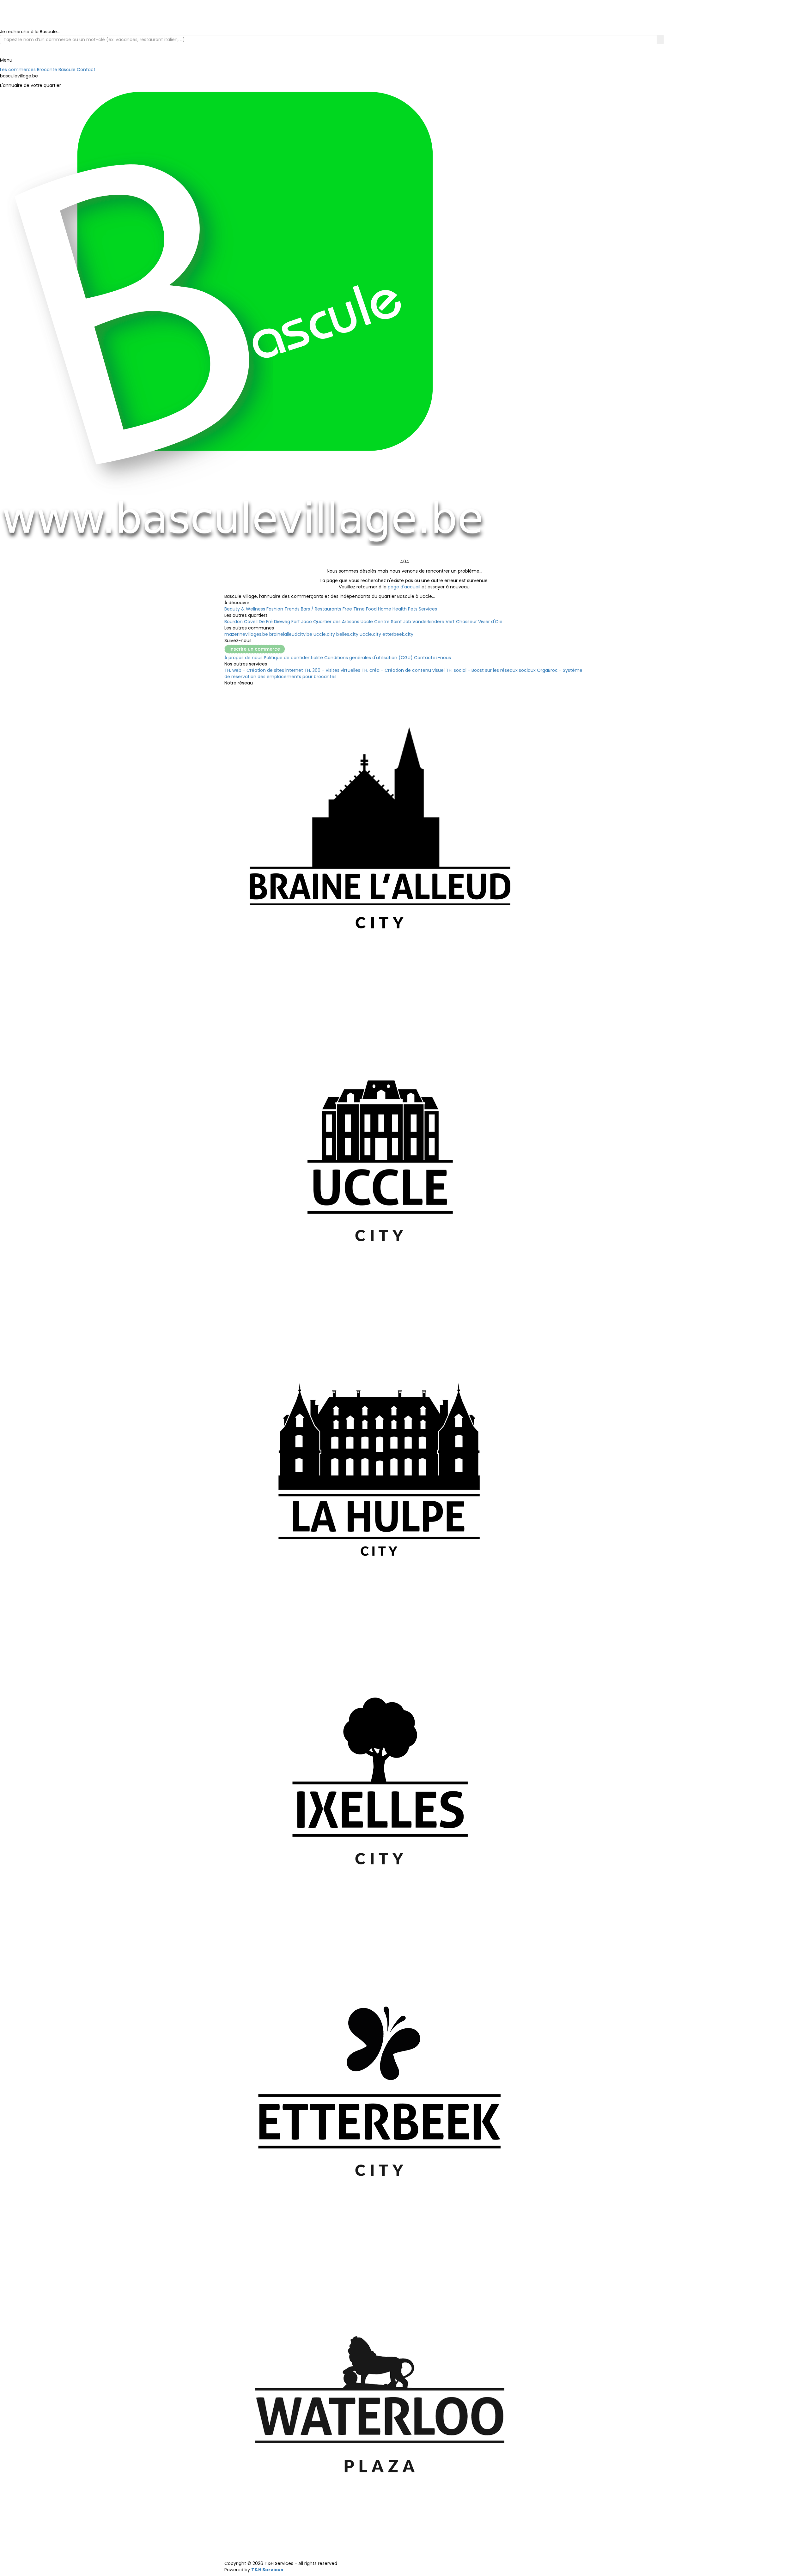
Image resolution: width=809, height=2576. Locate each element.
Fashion (275, 609)
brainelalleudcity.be (291, 634)
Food (371, 609)
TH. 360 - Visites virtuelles (332, 670)
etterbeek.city (398, 634)
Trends (292, 609)
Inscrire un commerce (255, 649)
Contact (86, 70)
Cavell (251, 622)
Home (385, 609)
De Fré (266, 622)
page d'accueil (404, 587)
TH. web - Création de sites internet (264, 670)
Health (400, 609)
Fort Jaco (302, 622)
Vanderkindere (428, 622)
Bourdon (234, 622)
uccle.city (324, 634)
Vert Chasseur (461, 622)
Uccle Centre (375, 622)
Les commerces (18, 70)
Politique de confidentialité (293, 658)
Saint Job (401, 622)
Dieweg (282, 622)
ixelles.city (347, 634)
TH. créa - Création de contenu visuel (403, 670)
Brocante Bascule (56, 70)
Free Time (354, 609)
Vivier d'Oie (490, 622)
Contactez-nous (432, 658)
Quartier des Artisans (336, 622)
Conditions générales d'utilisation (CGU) (368, 658)
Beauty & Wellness (245, 609)
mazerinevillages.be (246, 634)
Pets (413, 609)
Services (428, 609)
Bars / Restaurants (321, 609)
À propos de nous (243, 658)
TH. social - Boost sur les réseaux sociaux (491, 670)
